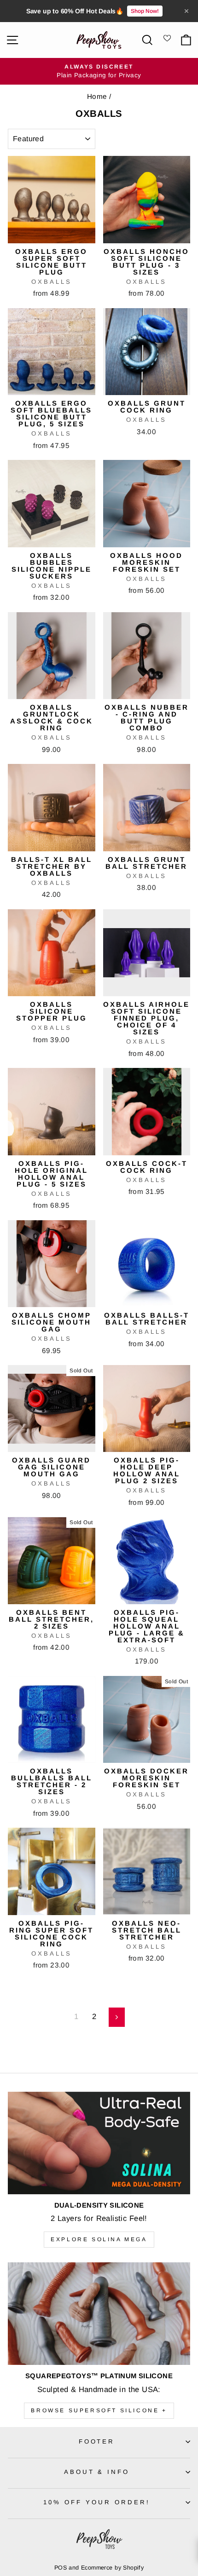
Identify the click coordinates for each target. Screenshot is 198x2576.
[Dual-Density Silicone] (99, 2143)
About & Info (97, 2472)
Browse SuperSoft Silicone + (99, 2410)
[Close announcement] (186, 11)
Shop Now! (145, 11)
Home (97, 96)
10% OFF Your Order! (97, 2502)
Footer (97, 2441)
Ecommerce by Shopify (112, 2568)
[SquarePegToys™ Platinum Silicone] (99, 2314)
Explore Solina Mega (99, 2239)
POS (61, 2568)
